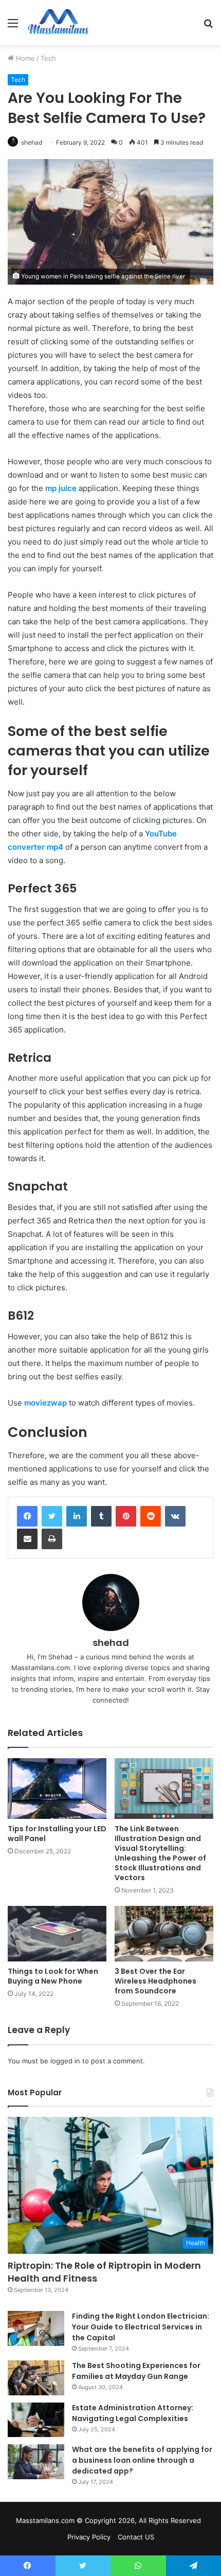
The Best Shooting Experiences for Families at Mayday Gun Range (136, 2371)
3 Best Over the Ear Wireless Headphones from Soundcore (155, 1981)
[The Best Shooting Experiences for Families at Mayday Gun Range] (36, 2378)
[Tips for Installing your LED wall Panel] (57, 1788)
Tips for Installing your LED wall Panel (57, 1834)
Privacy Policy (89, 2537)
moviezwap (45, 1403)
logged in (65, 2061)
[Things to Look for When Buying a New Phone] (57, 1934)
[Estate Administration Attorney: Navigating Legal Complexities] (36, 2420)
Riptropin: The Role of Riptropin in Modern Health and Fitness (104, 2272)
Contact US (136, 2537)
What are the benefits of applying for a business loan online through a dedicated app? (142, 2460)
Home (24, 58)
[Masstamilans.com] (58, 23)
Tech (48, 58)
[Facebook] (27, 1516)
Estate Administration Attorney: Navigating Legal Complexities (133, 2413)
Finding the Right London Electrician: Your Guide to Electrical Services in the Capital (141, 2327)
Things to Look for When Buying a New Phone (53, 1976)
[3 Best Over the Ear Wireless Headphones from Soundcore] (164, 1934)
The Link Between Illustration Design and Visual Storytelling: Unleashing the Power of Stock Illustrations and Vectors (160, 1853)
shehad (32, 142)
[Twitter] (52, 1516)
